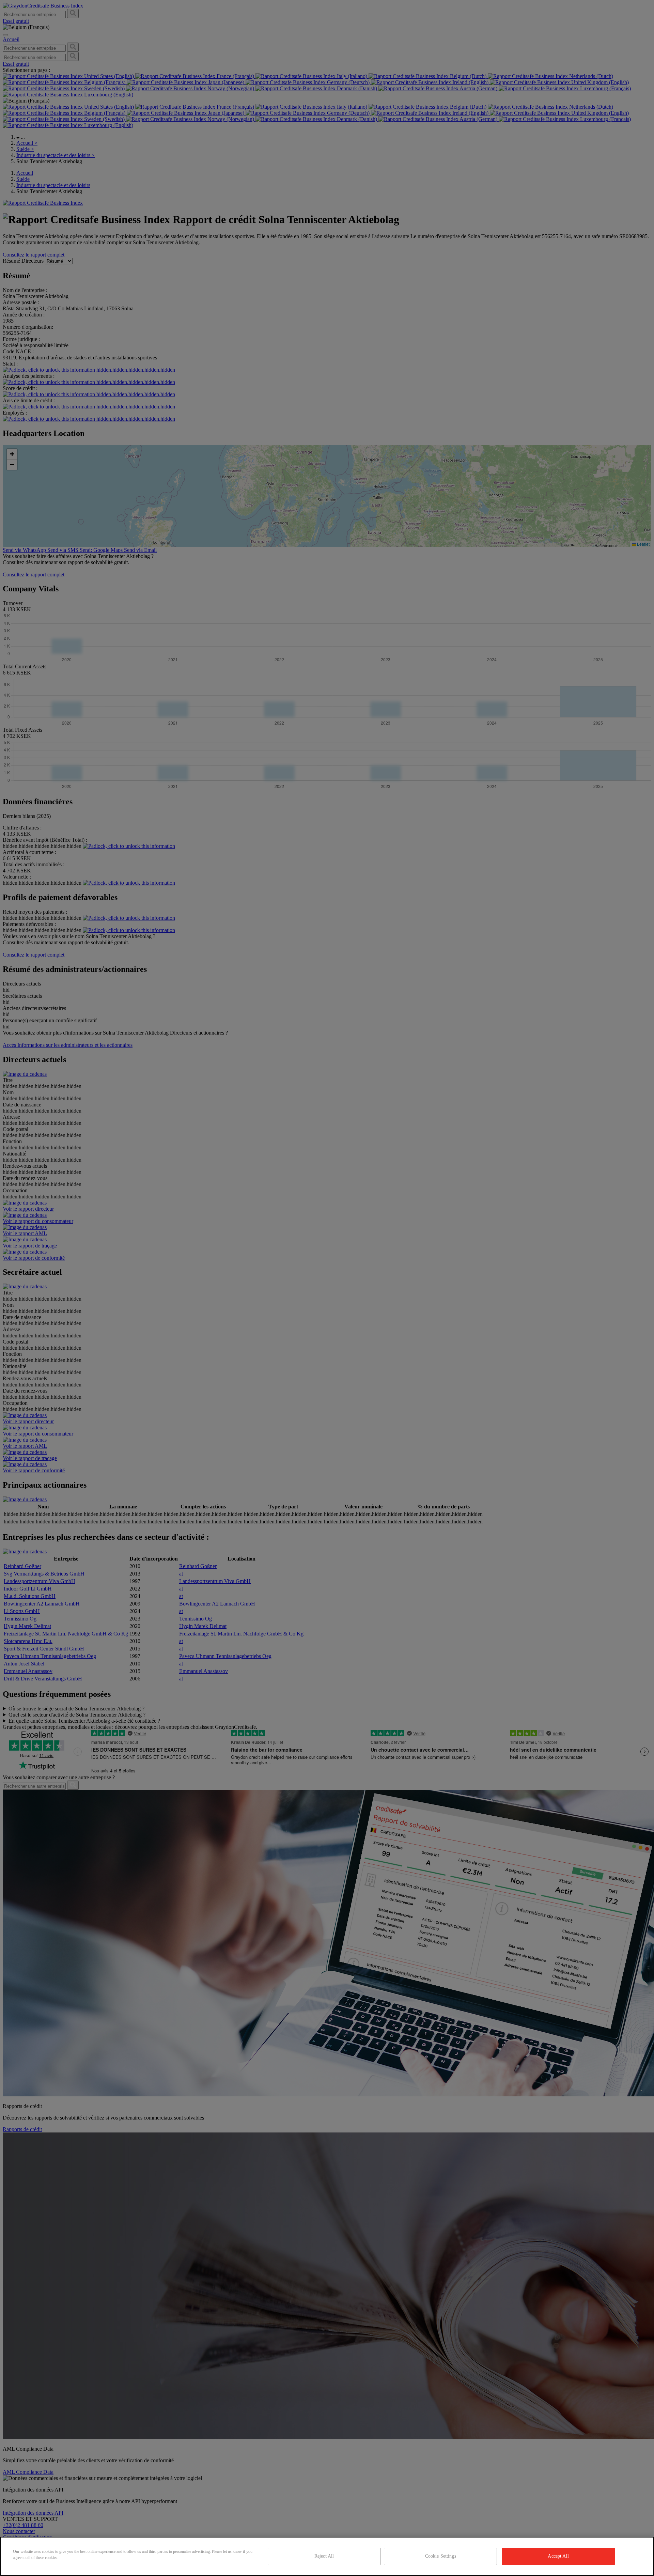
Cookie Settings (441, 2556)
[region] (327, 2556)
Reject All (324, 2556)
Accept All (558, 2556)
